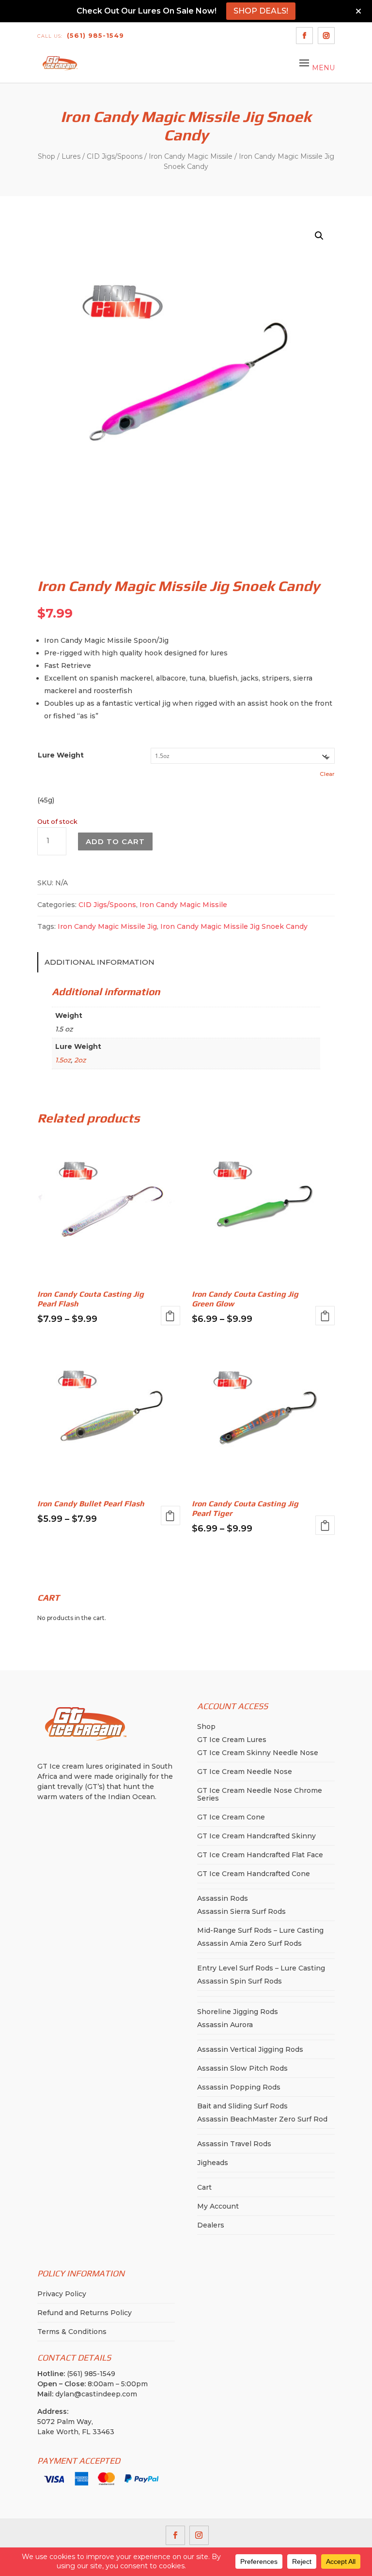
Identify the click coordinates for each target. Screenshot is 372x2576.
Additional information (100, 962)
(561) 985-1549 (81, 35)
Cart (204, 2187)
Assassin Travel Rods (234, 2144)
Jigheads (213, 2163)
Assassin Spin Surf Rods (240, 1981)
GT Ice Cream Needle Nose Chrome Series (260, 1794)
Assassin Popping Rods (239, 2087)
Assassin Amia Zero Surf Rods (249, 1943)
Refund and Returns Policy (85, 2313)
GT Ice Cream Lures (232, 1740)
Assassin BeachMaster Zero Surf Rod (262, 2119)
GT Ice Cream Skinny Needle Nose (258, 1753)
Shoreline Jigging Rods (238, 2012)
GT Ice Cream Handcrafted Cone (254, 1874)
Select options (170, 1316)
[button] (319, 236)
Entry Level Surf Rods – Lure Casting (261, 1968)
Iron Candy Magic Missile (191, 156)
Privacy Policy (62, 2294)
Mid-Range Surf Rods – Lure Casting (260, 1930)
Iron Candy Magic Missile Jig (107, 926)
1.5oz (63, 1060)
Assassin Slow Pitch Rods (242, 2068)
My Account (218, 2206)
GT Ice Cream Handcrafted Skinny (256, 1836)
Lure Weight (61, 755)
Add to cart (115, 841)
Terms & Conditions (72, 2332)
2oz (80, 1060)
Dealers (211, 2225)
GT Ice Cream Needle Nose (245, 1772)
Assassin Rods (223, 1898)
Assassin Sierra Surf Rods (241, 1911)
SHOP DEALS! (261, 11)
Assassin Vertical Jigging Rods (250, 2049)
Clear (327, 774)
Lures (71, 156)
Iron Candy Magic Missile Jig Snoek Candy (234, 926)
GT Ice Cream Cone (231, 1817)
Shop (46, 156)
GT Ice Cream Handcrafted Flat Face (260, 1855)
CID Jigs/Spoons (115, 156)
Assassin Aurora (225, 2025)
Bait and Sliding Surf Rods (242, 2106)
